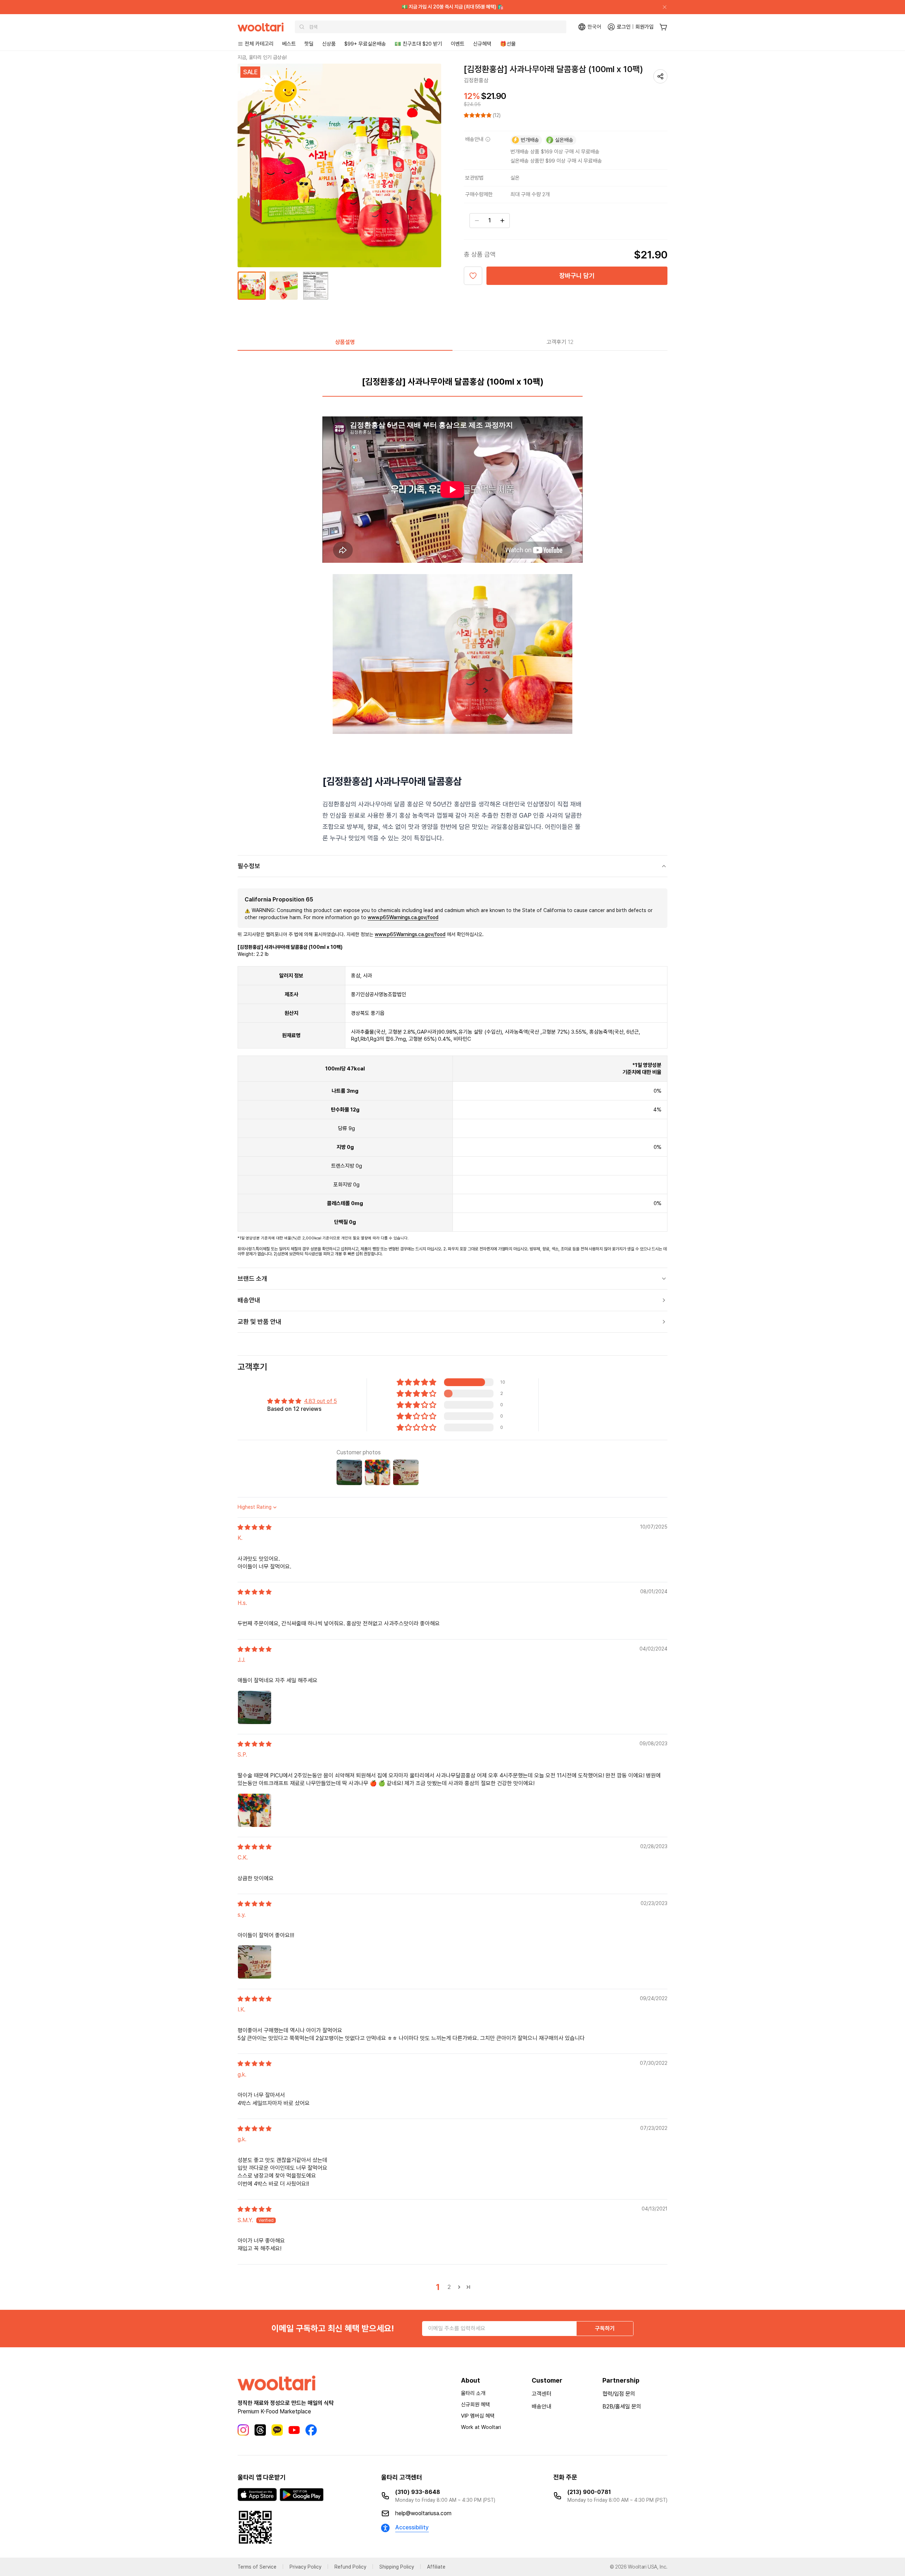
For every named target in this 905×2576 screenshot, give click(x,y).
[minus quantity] (477, 221)
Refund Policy (350, 2567)
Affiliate (436, 2567)
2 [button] (449, 2287)
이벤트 (458, 44)
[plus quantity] (502, 221)
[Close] (662, 7)
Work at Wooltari (481, 2427)
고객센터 (542, 2394)
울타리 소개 (473, 2393)
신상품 (329, 44)
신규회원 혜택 (475, 2405)
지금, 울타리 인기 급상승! (262, 57)
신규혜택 (482, 44)
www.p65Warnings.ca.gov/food (403, 917)
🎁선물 (508, 44)
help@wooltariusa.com (423, 2513)
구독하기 (605, 2328)
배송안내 (542, 2406)
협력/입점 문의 (619, 2394)
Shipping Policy (397, 2567)
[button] (478, 115)
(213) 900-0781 (589, 2492)
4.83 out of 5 (320, 1401)
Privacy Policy (305, 2567)
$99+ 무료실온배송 (365, 44)
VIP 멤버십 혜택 (478, 2416)
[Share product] (660, 76)
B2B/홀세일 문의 (622, 2406)
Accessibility (412, 2527)
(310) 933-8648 (418, 2492)
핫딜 (309, 44)
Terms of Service (257, 2567)
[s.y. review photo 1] (255, 1962)
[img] (255, 1527)
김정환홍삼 (476, 80)
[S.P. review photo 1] (255, 1810)
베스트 (289, 44)
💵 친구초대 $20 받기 (418, 44)
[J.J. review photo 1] (255, 1707)
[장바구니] (663, 27)
